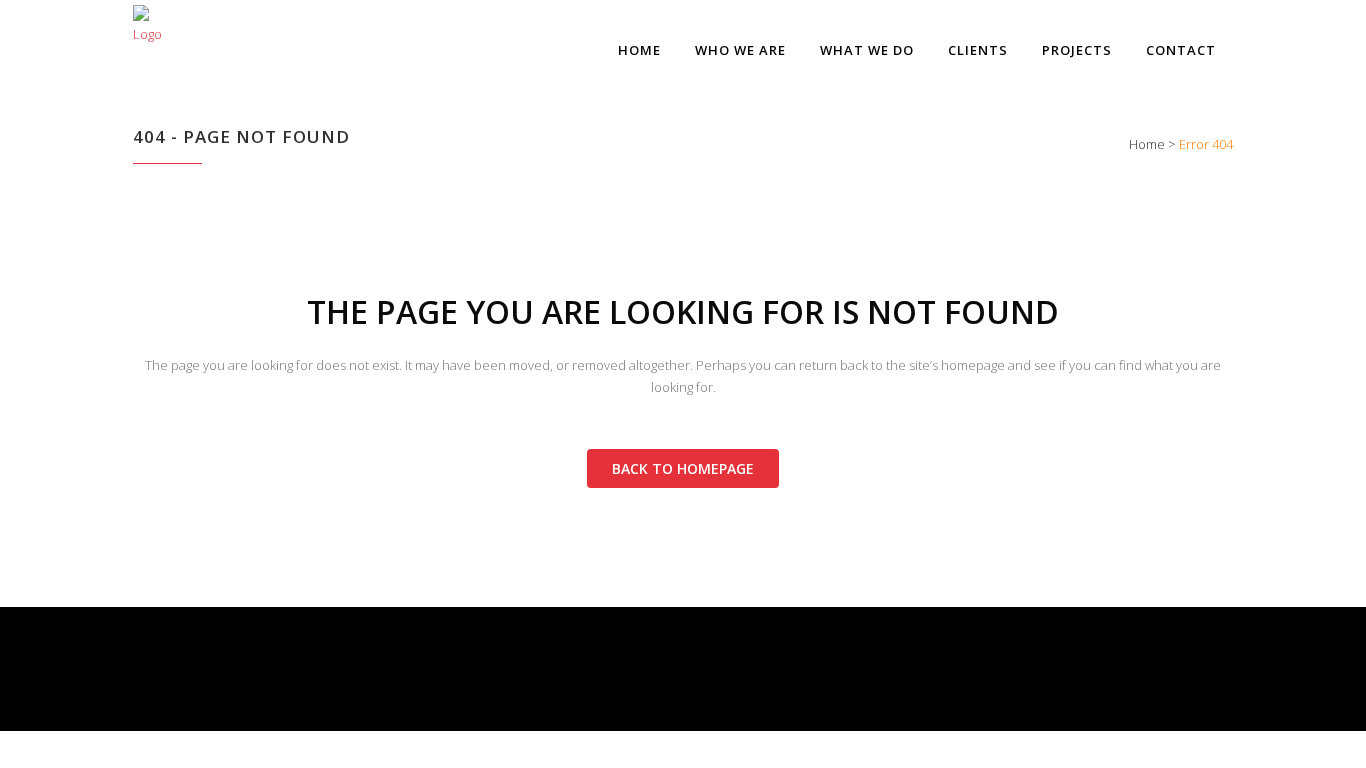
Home (1147, 144)
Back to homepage (683, 468)
